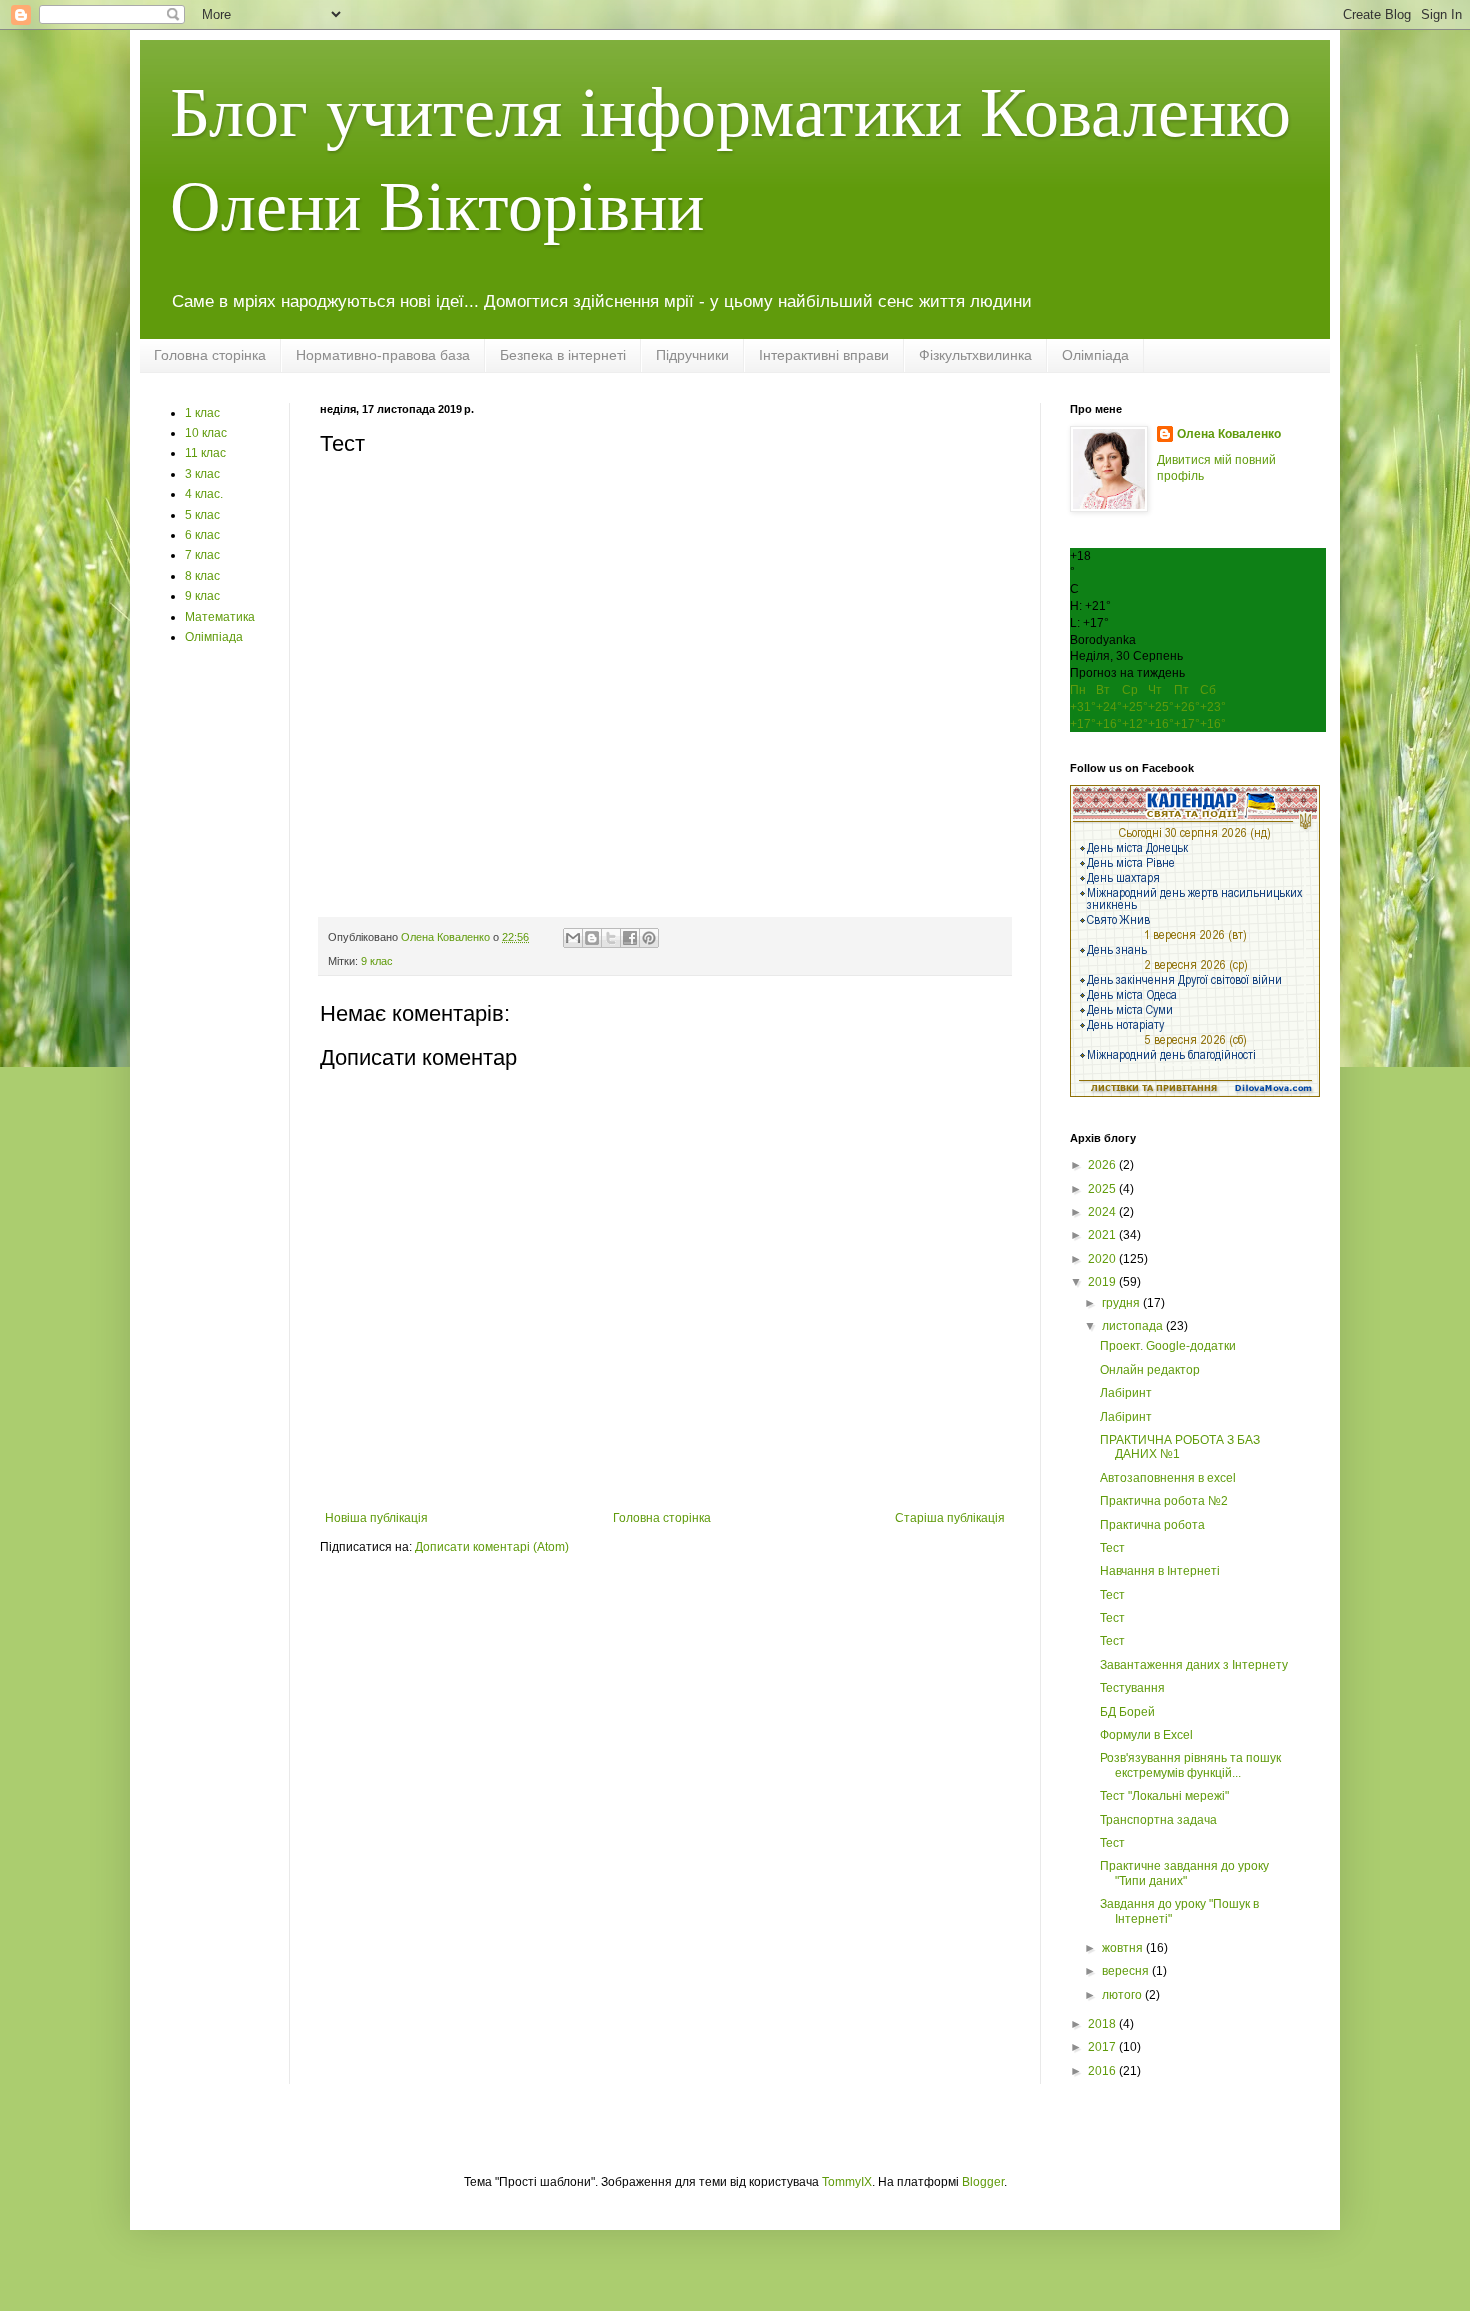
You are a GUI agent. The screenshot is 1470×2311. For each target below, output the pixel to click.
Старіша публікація (950, 1518)
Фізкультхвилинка (975, 355)
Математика (220, 617)
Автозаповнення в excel (1168, 1478)
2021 (1103, 1235)
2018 (1103, 2024)
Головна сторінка (210, 355)
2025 (1103, 1189)
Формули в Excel (1146, 1735)
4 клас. (204, 494)
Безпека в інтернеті (563, 355)
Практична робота (1152, 1525)
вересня (1127, 1971)
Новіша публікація (376, 1518)
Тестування (1132, 1688)
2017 (1103, 2047)
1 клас (202, 413)
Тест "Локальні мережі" (1164, 1796)
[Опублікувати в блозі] (592, 938)
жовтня (1124, 1948)
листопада (1134, 1326)
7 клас (202, 555)
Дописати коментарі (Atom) (492, 1547)
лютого (1123, 1995)
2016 (1103, 2071)
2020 (1103, 1259)
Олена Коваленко (1229, 434)
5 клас (202, 515)
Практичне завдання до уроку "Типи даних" (1184, 1873)
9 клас (377, 961)
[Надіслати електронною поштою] (573, 938)
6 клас (202, 535)
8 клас (202, 576)
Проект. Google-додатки (1168, 1346)
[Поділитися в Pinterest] (649, 938)
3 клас (202, 474)
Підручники (692, 355)
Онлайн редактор (1150, 1370)
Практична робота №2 (1164, 1501)
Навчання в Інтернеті (1160, 1571)
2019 (1103, 1282)
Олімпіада (1095, 355)
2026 (1103, 1165)
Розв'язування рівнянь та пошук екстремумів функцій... (1190, 1765)
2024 (1103, 1212)
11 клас (205, 453)
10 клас (206, 433)
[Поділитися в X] (611, 938)
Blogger (983, 2182)
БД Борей (1127, 1712)
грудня (1122, 1303)
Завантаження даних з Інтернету (1194, 1665)
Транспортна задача (1158, 1820)
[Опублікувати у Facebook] (630, 938)
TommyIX (847, 2182)
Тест (1112, 1548)
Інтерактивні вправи (824, 355)
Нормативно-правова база (383, 355)
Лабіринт (1126, 1393)
